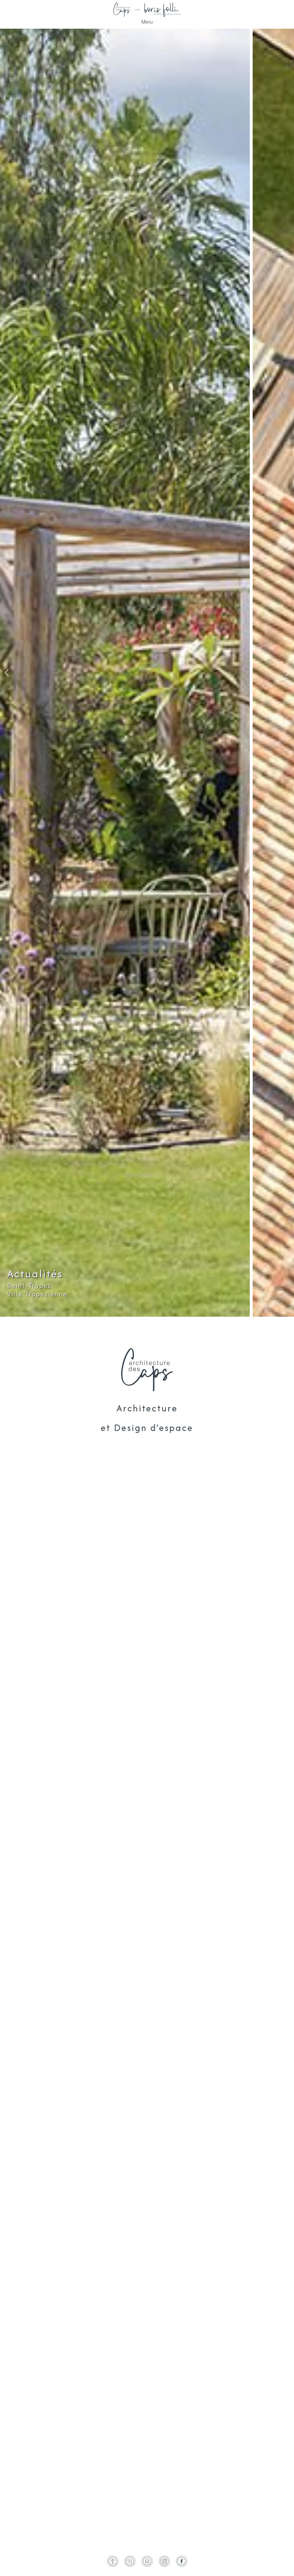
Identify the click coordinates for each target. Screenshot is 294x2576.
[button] (7, 673)
